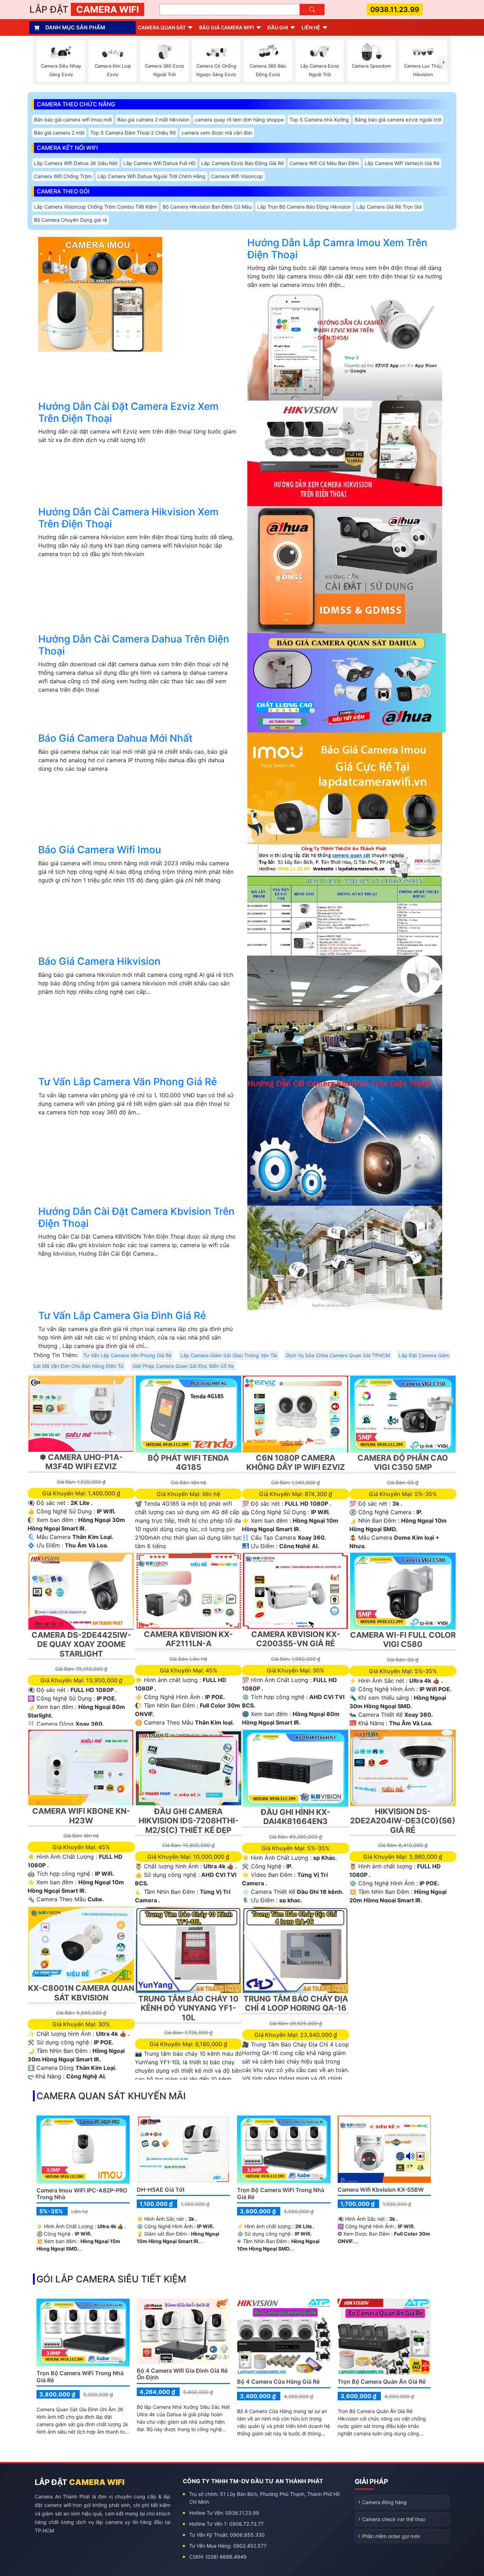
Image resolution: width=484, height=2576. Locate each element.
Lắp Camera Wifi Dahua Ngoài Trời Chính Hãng (151, 176)
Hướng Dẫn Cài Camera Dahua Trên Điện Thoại (134, 645)
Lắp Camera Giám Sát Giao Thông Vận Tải (229, 1355)
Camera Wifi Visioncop (237, 176)
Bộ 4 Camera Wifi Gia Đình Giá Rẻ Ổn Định (182, 2374)
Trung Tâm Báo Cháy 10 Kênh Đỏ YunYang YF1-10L (188, 2008)
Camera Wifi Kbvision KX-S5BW (381, 2190)
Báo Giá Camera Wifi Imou (100, 850)
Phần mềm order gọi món (391, 2536)
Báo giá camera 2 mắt (59, 133)
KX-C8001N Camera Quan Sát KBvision (81, 1993)
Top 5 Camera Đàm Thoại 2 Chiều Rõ (133, 133)
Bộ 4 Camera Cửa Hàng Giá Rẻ (278, 2382)
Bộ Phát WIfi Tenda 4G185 (188, 1462)
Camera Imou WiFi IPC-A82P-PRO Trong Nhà (82, 2194)
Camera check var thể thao (394, 2519)
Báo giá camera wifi (227, 27)
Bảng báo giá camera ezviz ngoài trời (398, 120)
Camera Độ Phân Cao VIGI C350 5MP (403, 1462)
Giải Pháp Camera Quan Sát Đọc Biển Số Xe (183, 1366)
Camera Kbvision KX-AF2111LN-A (188, 1639)
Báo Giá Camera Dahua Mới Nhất (115, 738)
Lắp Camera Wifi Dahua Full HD (159, 163)
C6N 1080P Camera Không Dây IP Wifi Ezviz (296, 1462)
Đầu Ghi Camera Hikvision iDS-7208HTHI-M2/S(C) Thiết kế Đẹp (188, 1821)
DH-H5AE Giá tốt (161, 2190)
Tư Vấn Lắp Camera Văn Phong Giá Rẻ (128, 1082)
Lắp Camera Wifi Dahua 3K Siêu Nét (76, 163)
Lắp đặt (84, 9)
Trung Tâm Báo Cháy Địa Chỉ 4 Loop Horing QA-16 (296, 2003)
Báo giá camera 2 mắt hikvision (153, 120)
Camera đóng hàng (384, 2502)
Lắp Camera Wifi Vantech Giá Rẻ (402, 163)
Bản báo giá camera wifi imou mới (73, 120)
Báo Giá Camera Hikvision (99, 961)
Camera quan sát (162, 27)
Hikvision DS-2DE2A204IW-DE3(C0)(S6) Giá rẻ (403, 1821)
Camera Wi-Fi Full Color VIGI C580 (403, 1640)
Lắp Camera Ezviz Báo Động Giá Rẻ (243, 163)
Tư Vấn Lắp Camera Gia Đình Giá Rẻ (122, 1315)
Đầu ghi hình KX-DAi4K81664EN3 (296, 1817)
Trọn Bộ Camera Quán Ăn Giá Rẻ (382, 2382)
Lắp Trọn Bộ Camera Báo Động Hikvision (304, 207)
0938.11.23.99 (395, 10)
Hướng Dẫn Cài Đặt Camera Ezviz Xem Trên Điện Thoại (128, 412)
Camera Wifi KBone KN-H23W (81, 1816)
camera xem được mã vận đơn (217, 133)
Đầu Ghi (278, 27)
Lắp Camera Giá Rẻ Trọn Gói (389, 207)
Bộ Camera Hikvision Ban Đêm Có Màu (207, 207)
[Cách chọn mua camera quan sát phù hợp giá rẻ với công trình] (444, 62)
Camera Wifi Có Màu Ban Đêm (324, 163)
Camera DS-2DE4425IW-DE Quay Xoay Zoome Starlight (81, 1644)
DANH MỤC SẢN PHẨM (75, 27)
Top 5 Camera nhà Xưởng (319, 120)
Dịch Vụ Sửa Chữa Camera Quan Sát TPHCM (338, 1355)
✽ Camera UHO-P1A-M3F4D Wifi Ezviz (81, 1462)
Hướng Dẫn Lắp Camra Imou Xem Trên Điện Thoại (337, 249)
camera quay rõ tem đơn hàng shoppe (239, 120)
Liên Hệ (311, 27)
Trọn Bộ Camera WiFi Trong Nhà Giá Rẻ (281, 2193)
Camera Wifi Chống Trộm (63, 176)
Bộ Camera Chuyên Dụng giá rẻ (71, 220)
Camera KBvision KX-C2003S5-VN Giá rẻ (296, 1639)
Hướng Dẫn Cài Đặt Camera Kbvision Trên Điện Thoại (136, 1217)
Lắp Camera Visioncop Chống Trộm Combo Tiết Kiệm (95, 207)
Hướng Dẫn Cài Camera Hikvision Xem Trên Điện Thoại (128, 518)
